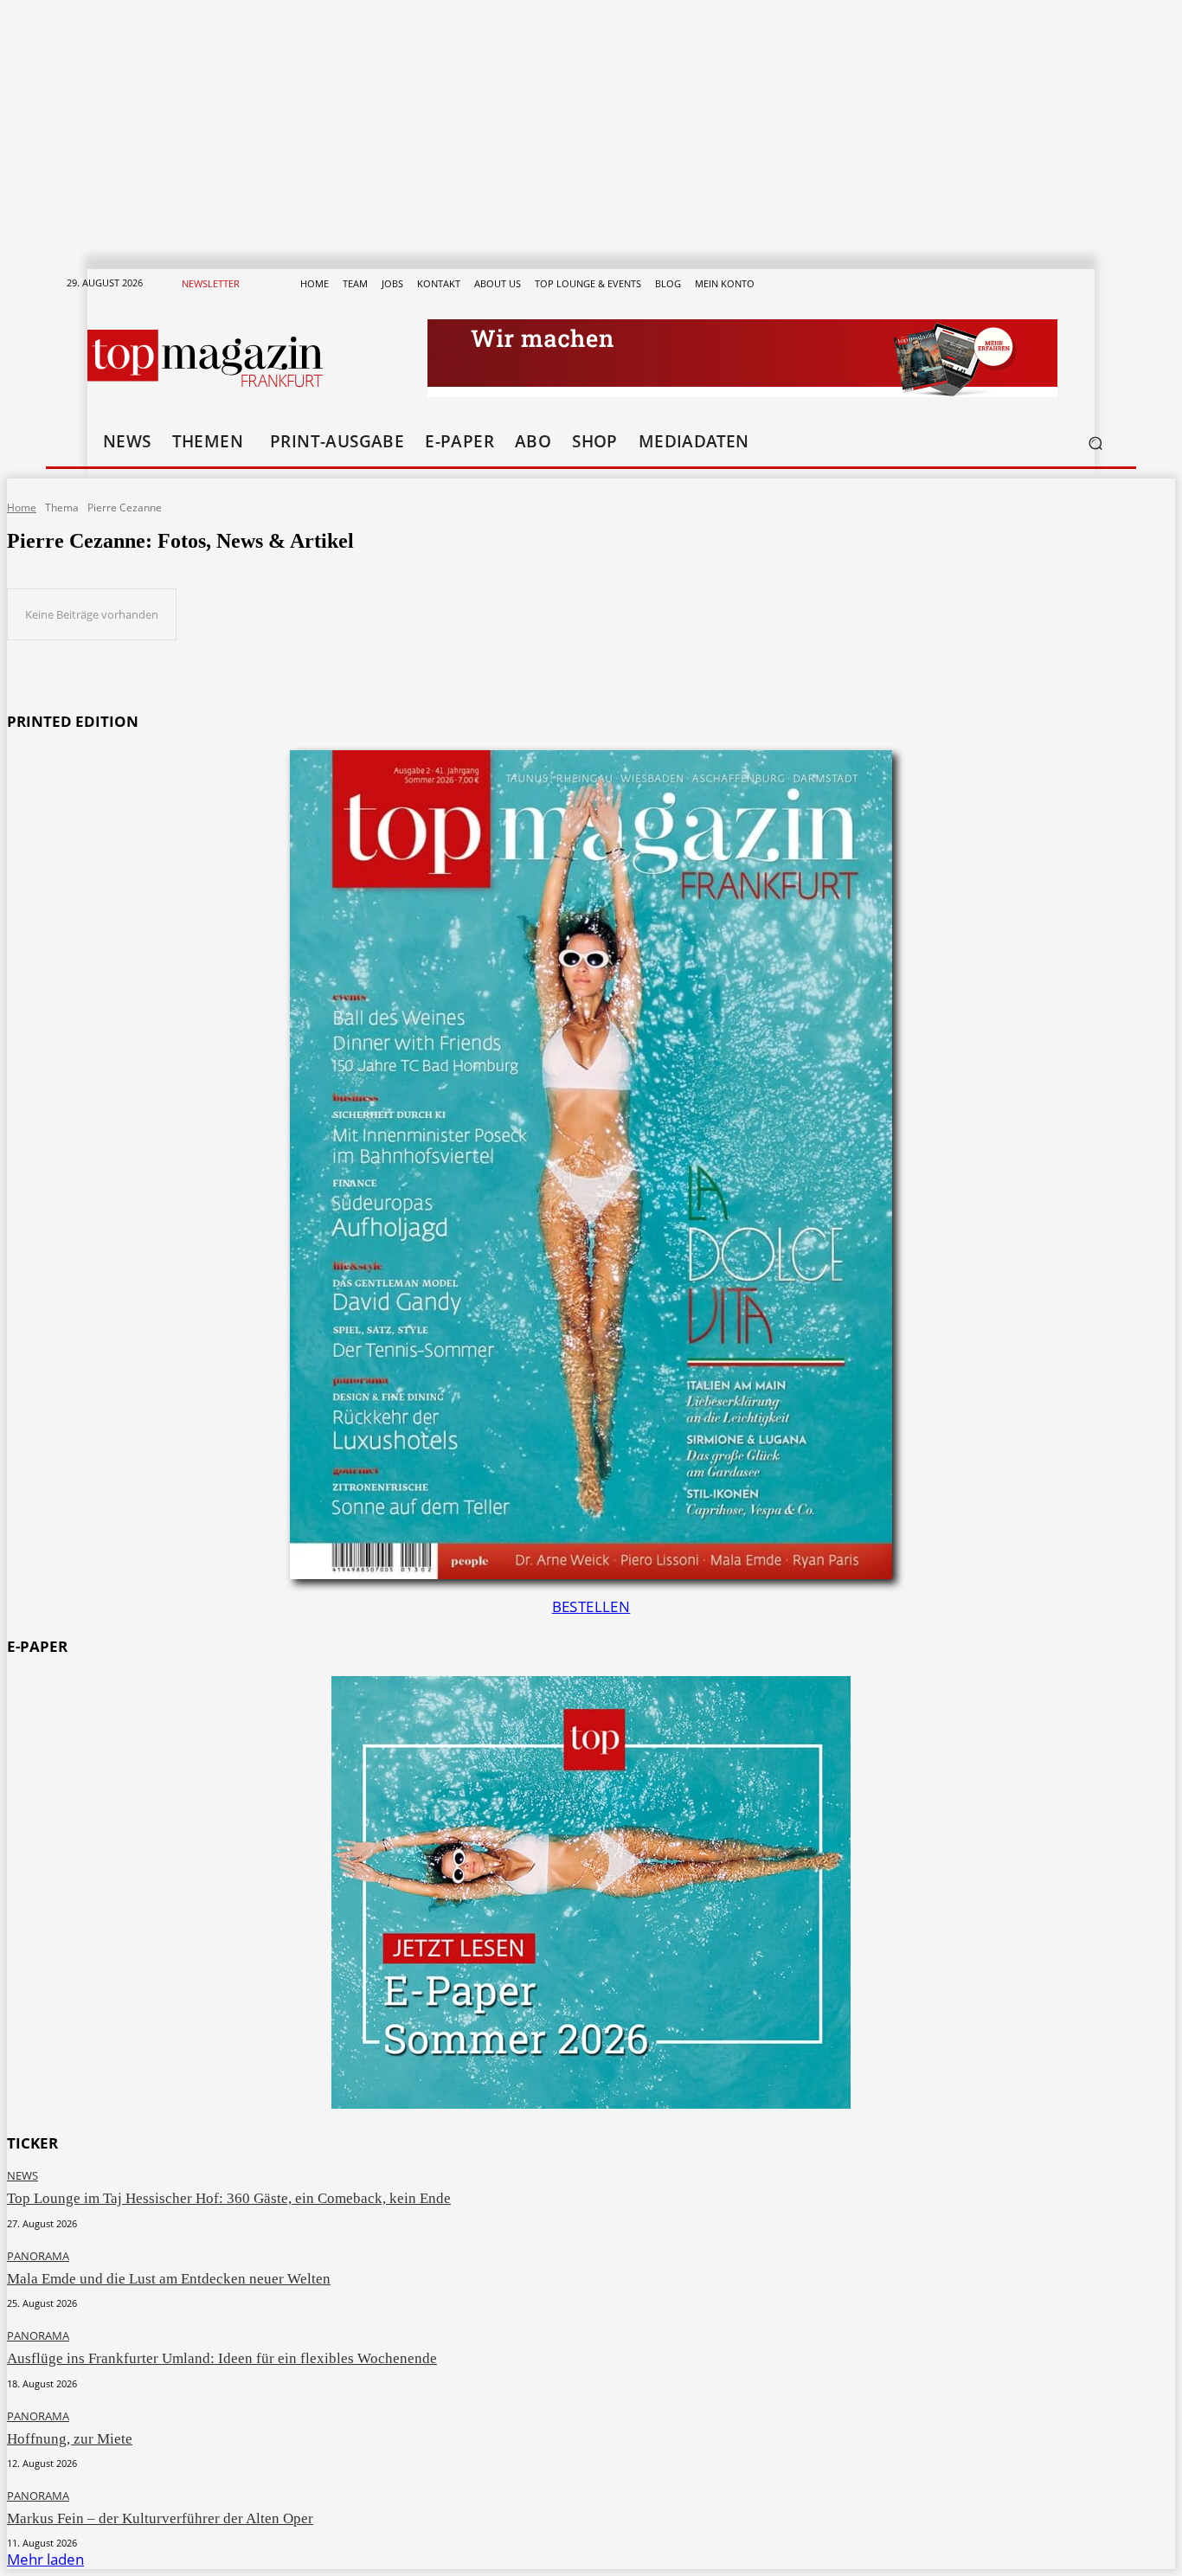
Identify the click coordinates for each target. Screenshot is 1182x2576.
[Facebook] (968, 284)
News (22, 2176)
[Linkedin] (1031, 284)
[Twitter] (1051, 284)
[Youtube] (1072, 284)
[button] (1095, 443)
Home (22, 507)
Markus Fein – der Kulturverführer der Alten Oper (160, 2518)
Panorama (38, 2256)
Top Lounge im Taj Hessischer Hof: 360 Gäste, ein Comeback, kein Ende (229, 2198)
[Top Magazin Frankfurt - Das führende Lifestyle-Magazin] (205, 358)
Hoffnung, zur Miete (70, 2439)
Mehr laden (45, 2559)
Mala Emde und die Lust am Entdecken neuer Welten (169, 2279)
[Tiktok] (1010, 284)
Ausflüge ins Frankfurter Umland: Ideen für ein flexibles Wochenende (222, 2358)
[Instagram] (989, 284)
